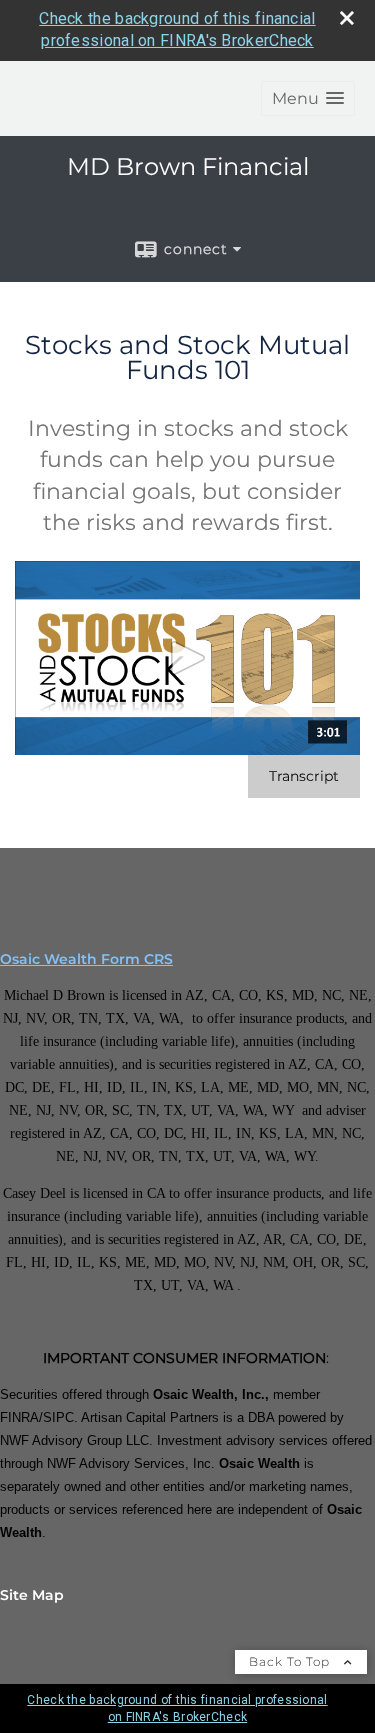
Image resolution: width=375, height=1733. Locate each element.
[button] (308, 98)
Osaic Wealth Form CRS (86, 959)
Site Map (32, 1595)
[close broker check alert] (347, 18)
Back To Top (291, 1661)
